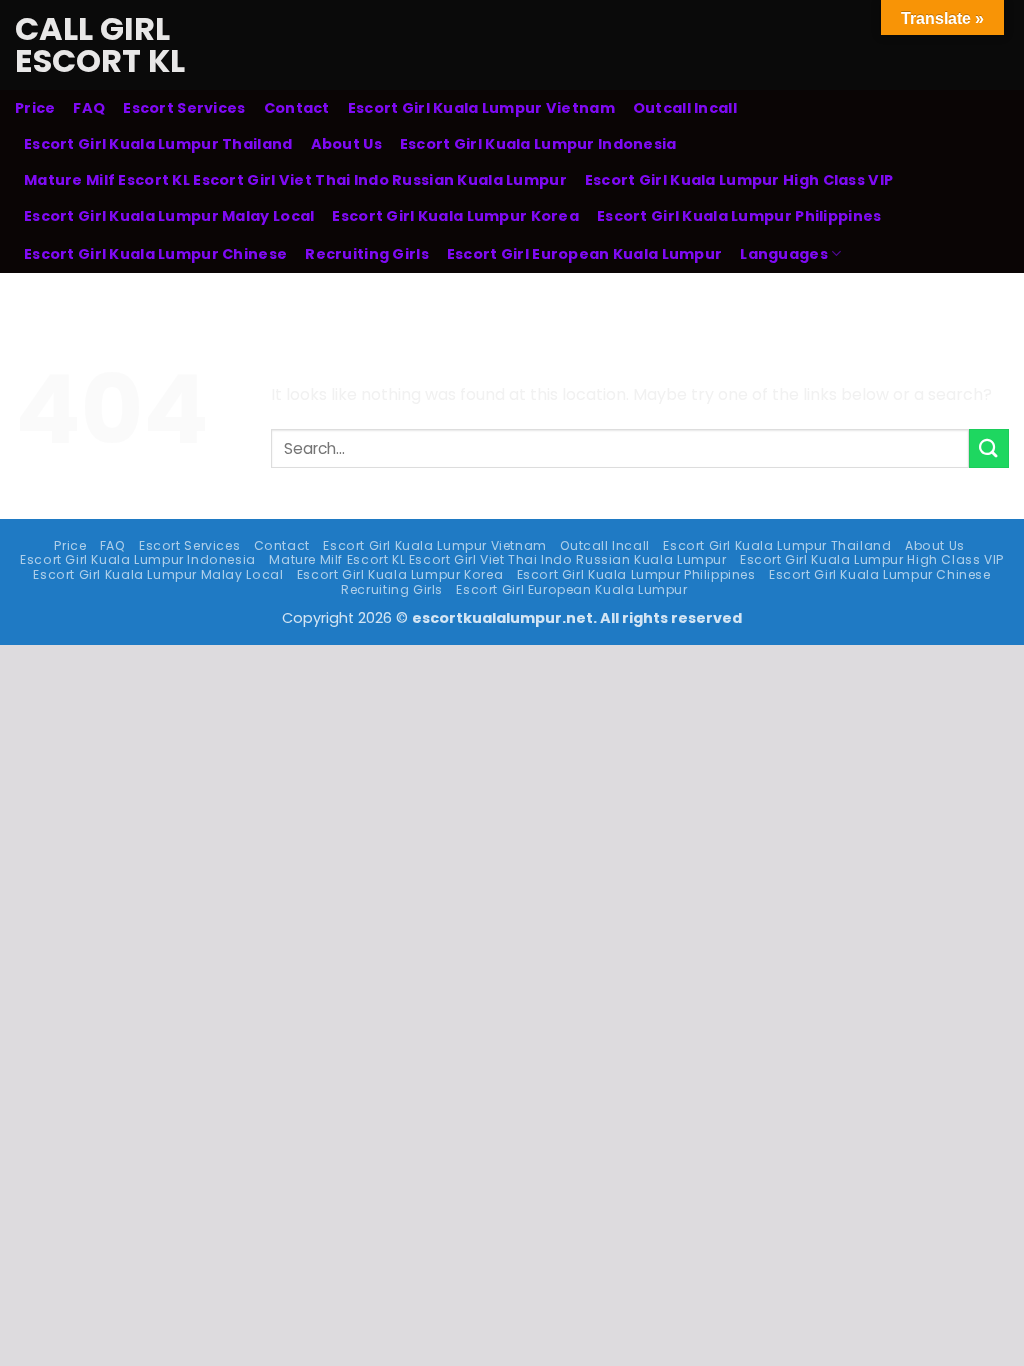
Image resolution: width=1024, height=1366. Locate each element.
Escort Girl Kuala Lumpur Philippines (739, 216)
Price (35, 108)
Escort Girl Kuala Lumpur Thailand (158, 144)
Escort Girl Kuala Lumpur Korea (455, 216)
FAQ (89, 108)
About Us (346, 144)
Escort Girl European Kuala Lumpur (585, 254)
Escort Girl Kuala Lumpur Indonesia (538, 144)
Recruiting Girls (367, 254)
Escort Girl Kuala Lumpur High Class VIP (739, 180)
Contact (297, 108)
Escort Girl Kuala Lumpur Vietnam (481, 108)
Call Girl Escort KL (100, 45)
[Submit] (989, 448)
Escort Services (184, 108)
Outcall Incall (685, 108)
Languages (784, 254)
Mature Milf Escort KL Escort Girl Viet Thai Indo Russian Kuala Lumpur (295, 180)
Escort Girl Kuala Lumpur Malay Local (169, 216)
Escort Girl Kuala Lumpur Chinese (155, 254)
